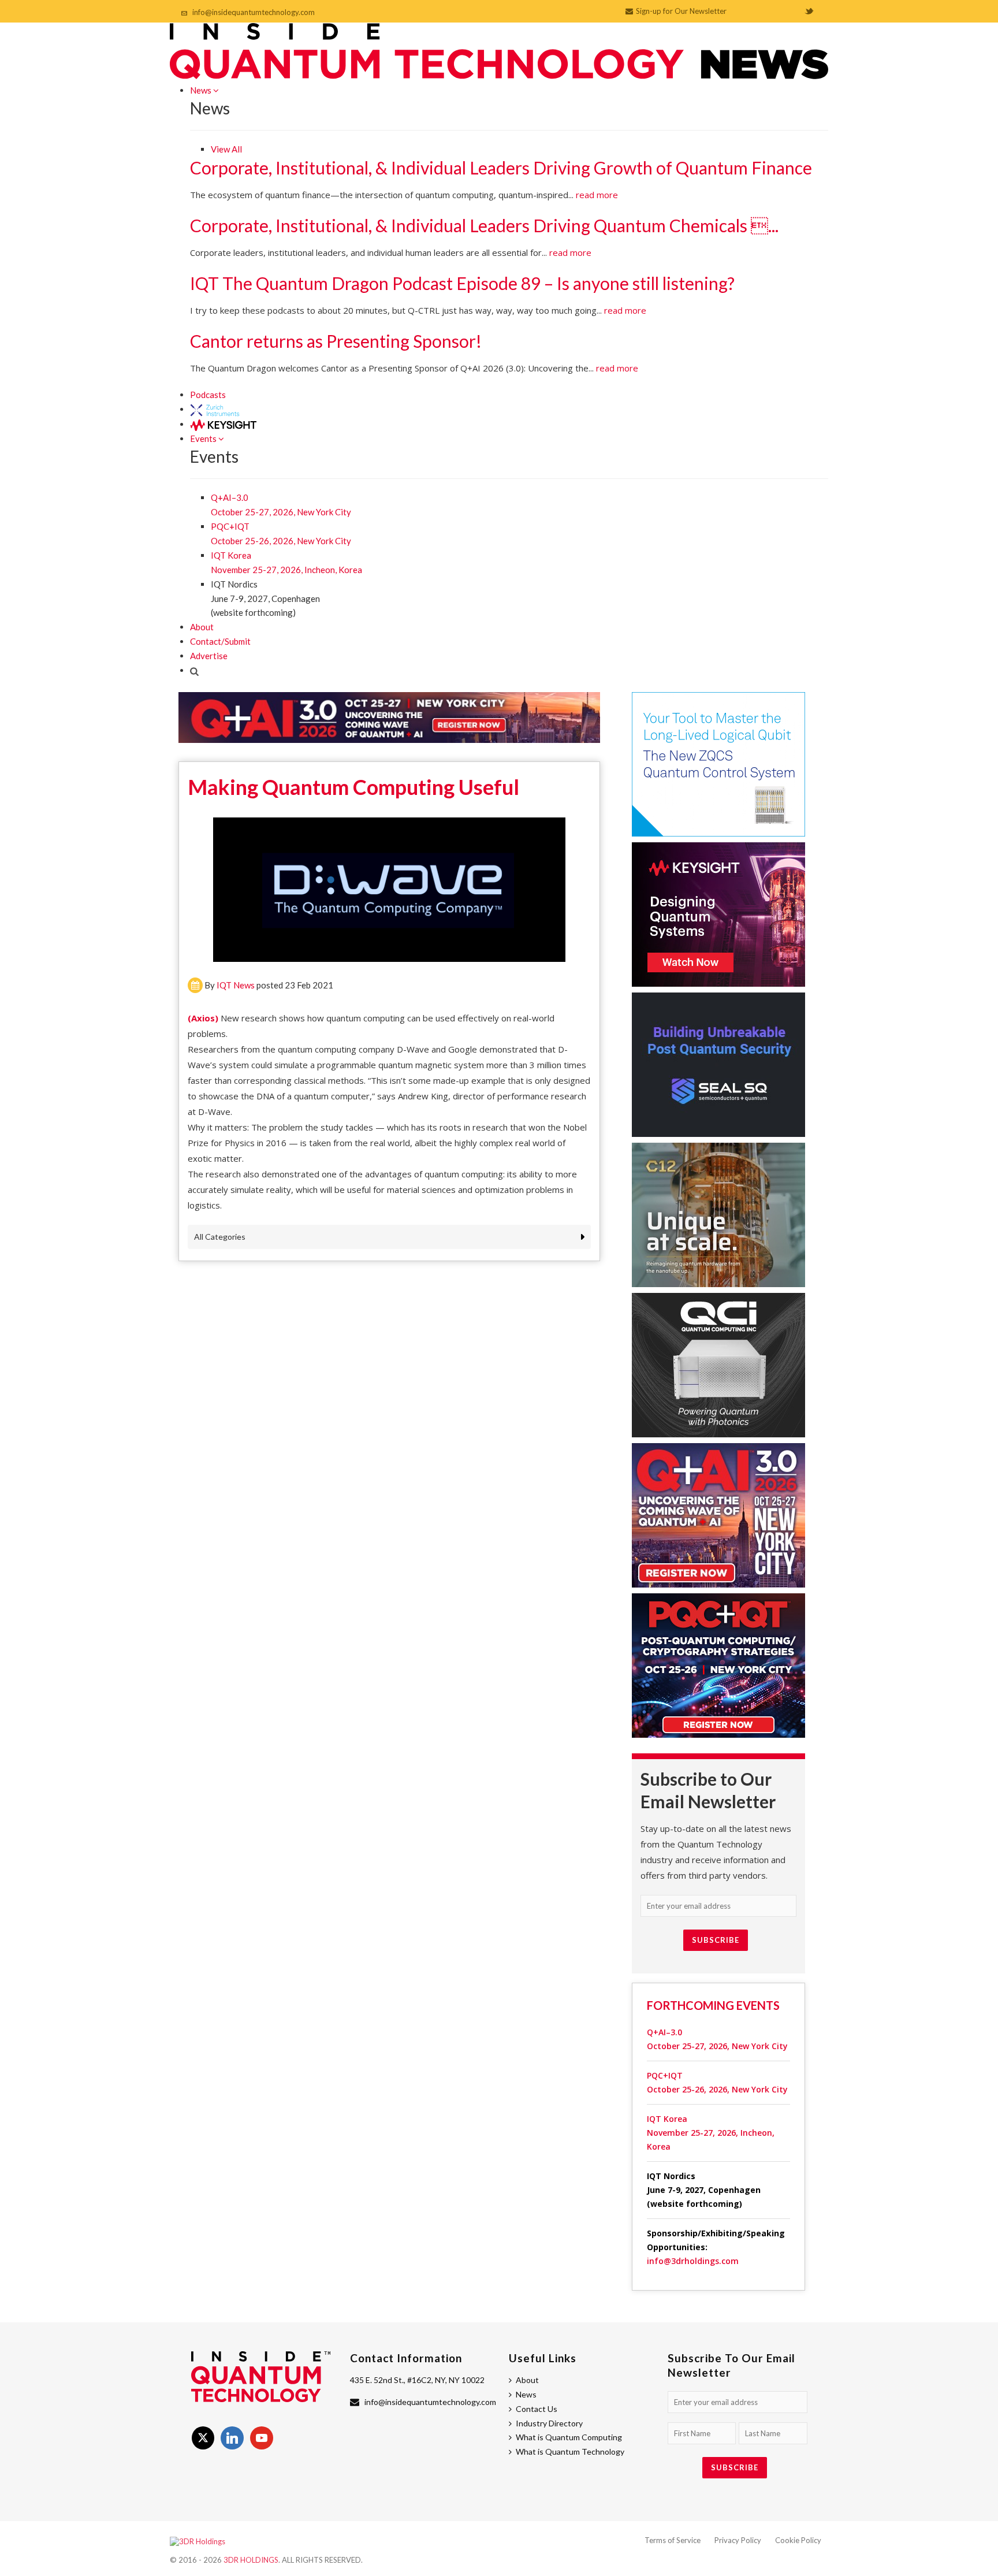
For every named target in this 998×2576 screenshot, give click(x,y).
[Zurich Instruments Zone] (215, 409)
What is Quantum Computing (569, 2437)
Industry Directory (549, 2423)
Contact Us (537, 2409)
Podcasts (208, 395)
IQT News (236, 985)
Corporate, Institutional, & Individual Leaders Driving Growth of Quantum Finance (501, 168)
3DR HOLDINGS (251, 2560)
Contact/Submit (220, 641)
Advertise (209, 656)
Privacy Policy (738, 2540)
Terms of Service (673, 2540)
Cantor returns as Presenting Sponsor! (336, 341)
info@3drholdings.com (693, 2261)
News (202, 90)
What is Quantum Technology (570, 2452)
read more (597, 195)
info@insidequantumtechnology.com (254, 12)
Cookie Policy (798, 2540)
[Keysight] (223, 424)
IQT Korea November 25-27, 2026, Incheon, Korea (711, 2133)
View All (226, 149)
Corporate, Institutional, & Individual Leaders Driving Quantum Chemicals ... (484, 225)
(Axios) (203, 1018)
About (202, 627)
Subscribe (716, 1940)
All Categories (220, 1237)
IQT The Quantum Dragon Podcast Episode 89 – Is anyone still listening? (462, 283)
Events (204, 438)
